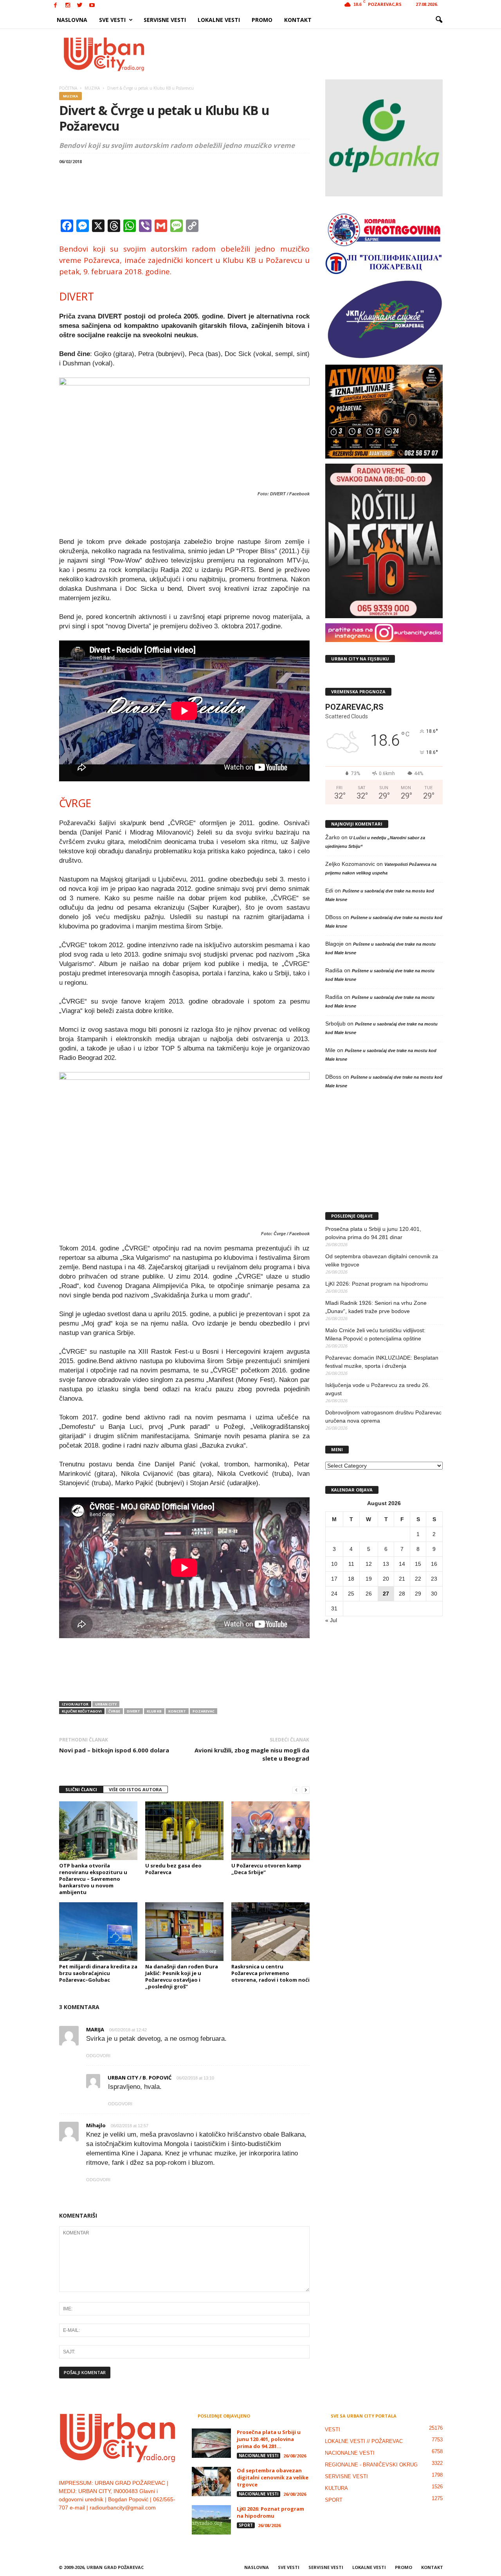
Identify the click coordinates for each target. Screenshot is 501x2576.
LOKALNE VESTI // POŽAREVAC (364, 2441)
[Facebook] (56, 6)
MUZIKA (70, 96)
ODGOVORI (98, 2056)
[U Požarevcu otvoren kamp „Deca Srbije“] (270, 1831)
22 (418, 1579)
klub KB (154, 1711)
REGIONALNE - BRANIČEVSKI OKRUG (371, 2465)
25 (351, 1594)
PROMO (262, 20)
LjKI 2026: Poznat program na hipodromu (377, 1284)
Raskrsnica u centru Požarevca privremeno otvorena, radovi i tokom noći (270, 1973)
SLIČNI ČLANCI (81, 1789)
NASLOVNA (72, 20)
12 (369, 1564)
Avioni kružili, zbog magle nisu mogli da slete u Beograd (252, 1754)
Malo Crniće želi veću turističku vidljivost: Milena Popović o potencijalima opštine (375, 1334)
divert (133, 1711)
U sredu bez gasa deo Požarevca (173, 1869)
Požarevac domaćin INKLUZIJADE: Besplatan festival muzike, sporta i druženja (382, 1362)
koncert (177, 1711)
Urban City (106, 1704)
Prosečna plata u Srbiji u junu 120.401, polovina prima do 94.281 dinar (373, 1233)
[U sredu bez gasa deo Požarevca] (184, 1831)
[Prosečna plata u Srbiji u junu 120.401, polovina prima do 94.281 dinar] (211, 2443)
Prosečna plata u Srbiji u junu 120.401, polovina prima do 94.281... (269, 2439)
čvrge (114, 1711)
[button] (439, 20)
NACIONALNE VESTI (259, 2455)
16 (434, 1564)
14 (402, 1564)
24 (334, 1594)
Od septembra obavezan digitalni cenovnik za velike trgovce (382, 1260)
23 (434, 1579)
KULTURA (336, 2488)
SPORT (246, 2525)
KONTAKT (298, 20)
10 (334, 1564)
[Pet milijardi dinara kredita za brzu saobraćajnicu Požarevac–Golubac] (98, 1932)
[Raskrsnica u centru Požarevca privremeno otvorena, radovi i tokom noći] (270, 1932)
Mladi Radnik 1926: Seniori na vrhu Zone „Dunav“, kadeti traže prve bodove (376, 1307)
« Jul (331, 1620)
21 (402, 1579)
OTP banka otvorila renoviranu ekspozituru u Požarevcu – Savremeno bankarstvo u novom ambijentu (93, 1879)
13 (386, 1564)
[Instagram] (68, 6)
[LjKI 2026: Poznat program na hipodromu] (211, 2520)
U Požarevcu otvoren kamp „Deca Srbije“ (266, 1869)
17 (334, 1579)
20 (386, 1579)
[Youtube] (92, 6)
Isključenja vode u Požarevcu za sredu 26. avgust (378, 1389)
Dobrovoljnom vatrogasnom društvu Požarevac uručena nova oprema (383, 1417)
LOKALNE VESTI (219, 20)
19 (369, 1579)
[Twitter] (80, 6)
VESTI (332, 2429)
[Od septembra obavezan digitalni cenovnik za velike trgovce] (211, 2482)
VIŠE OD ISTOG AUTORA (135, 1789)
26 (369, 1594)
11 (351, 1564)
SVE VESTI (112, 20)
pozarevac (204, 1711)
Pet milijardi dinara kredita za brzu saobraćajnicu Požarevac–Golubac (98, 1973)
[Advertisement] (308, 54)
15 (418, 1564)
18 (351, 1579)
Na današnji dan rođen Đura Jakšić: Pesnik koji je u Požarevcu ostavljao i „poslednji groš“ (182, 1976)
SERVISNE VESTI (165, 20)
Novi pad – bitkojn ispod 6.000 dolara (114, 1750)
